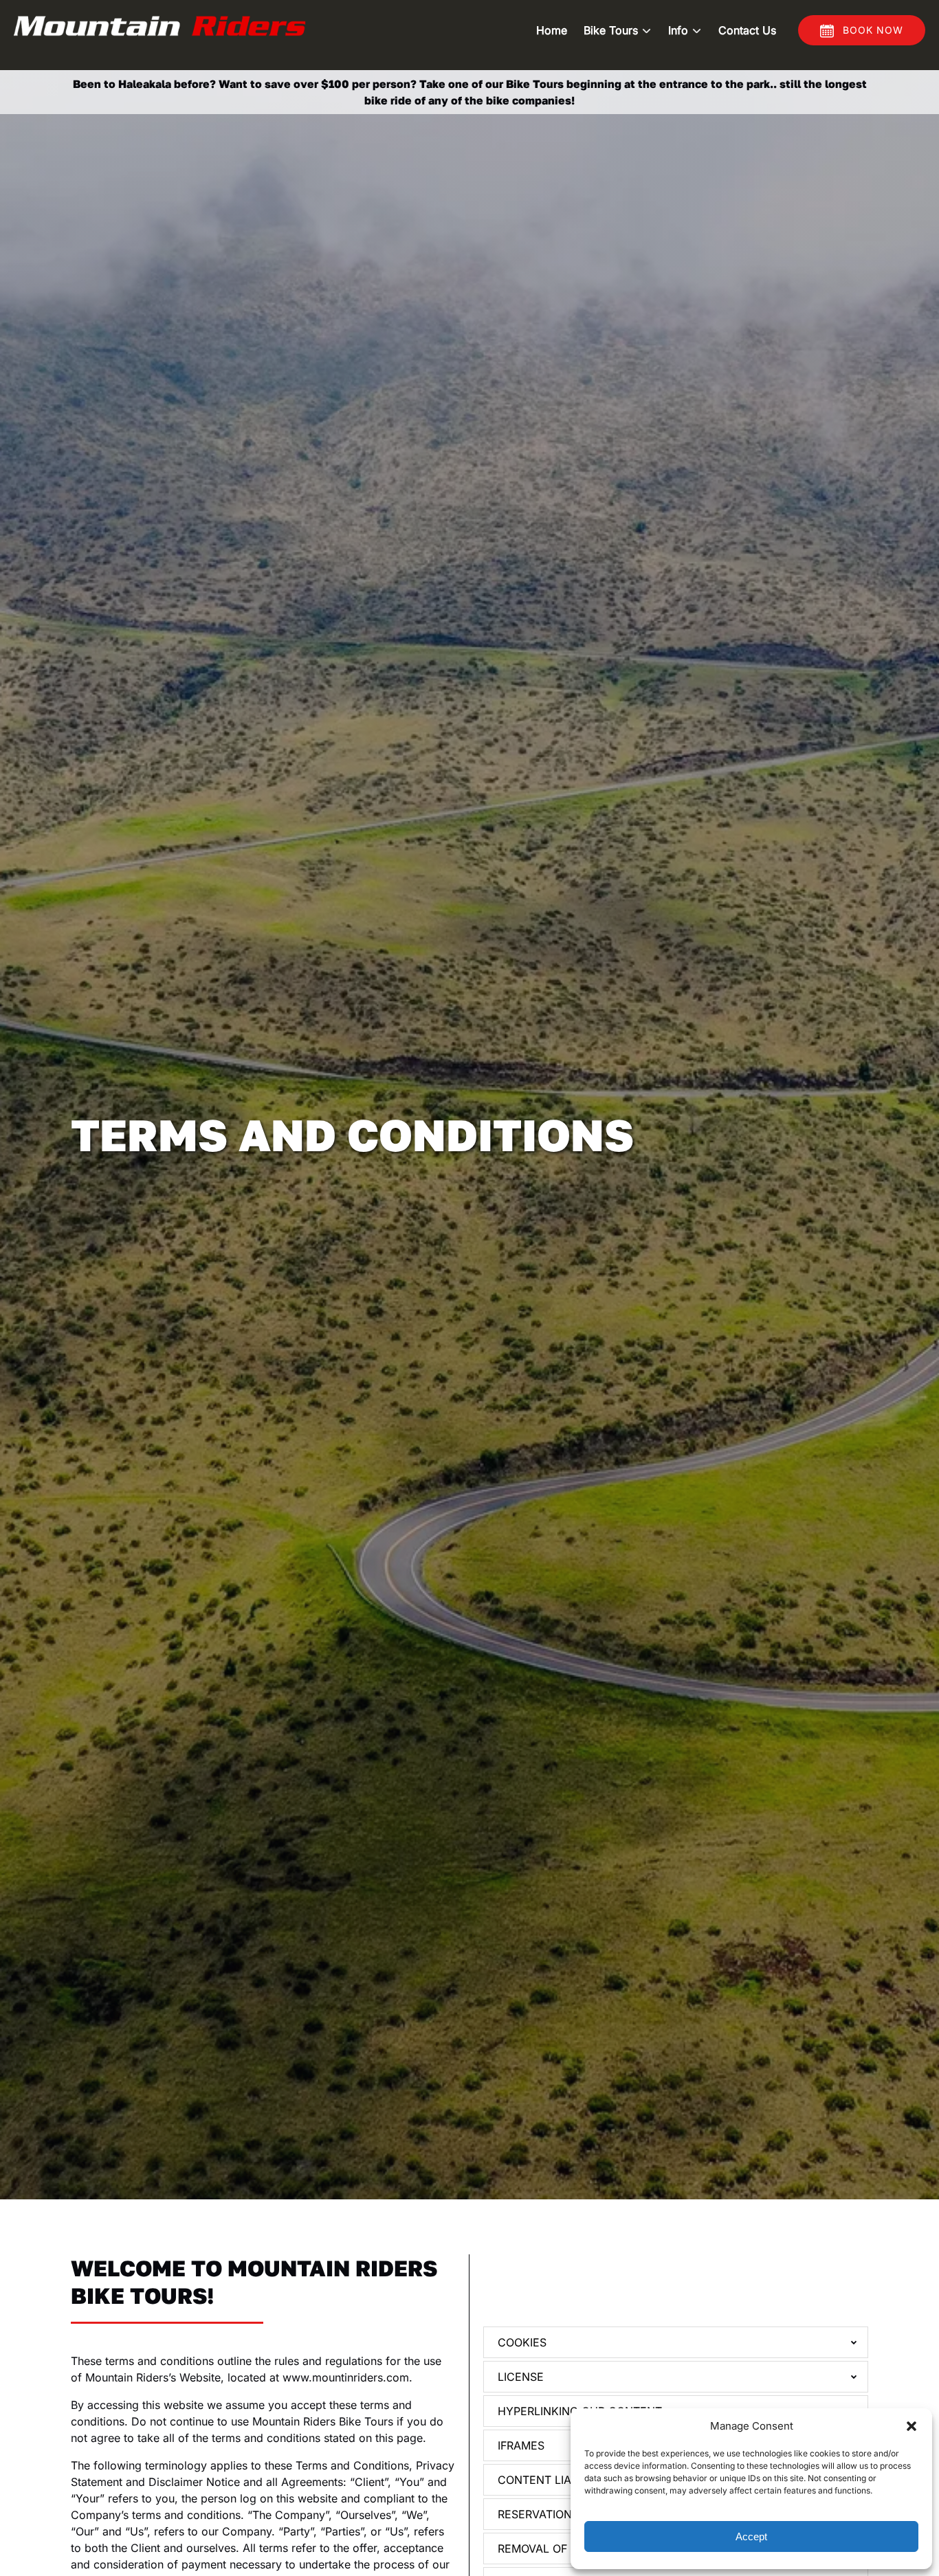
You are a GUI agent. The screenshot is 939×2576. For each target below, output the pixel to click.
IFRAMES (521, 2445)
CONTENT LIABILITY (551, 2480)
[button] (912, 2426)
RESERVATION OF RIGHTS (565, 2514)
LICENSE (521, 2377)
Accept (751, 2536)
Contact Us (747, 30)
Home (552, 30)
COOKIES (522, 2342)
